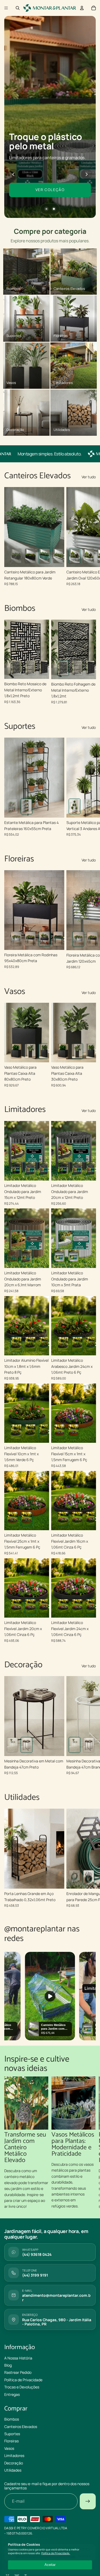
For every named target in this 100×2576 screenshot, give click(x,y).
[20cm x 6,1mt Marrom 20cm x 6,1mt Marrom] (27, 1257)
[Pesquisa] (18, 8)
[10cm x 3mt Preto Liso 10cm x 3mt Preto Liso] (16, 1169)
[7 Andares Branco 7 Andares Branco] (89, 807)
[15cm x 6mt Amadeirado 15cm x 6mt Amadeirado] (12, 1257)
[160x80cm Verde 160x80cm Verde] (44, 556)
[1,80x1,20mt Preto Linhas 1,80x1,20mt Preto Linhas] (44, 668)
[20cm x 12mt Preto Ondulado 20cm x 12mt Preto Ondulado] (44, 1169)
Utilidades (13, 2470)
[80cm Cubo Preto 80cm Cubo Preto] (16, 1051)
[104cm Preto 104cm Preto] (75, 1878)
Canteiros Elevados (21, 2427)
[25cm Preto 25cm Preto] (89, 1878)
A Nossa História (18, 2358)
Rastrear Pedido (18, 2373)
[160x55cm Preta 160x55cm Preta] (27, 807)
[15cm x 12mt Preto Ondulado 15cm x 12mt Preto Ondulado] (30, 1169)
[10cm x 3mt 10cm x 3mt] (59, 1257)
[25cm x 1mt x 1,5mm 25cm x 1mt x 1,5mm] (73, 1432)
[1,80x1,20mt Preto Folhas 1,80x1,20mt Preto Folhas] (30, 668)
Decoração (14, 2463)
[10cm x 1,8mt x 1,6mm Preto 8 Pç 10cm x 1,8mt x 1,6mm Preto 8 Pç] (16, 1344)
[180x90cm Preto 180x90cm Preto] (16, 556)
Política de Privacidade (23, 2380)
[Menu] (6, 8)
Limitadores (14, 2456)
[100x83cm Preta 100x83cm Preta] (12, 807)
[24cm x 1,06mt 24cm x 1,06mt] (91, 1519)
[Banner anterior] (13, 174)
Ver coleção (50, 190)
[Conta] (82, 8)
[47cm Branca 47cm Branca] (12, 1745)
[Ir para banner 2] (54, 209)
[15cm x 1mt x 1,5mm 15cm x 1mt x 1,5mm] (59, 1432)
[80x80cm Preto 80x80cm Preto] (44, 1051)
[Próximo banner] (87, 174)
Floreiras (11, 2441)
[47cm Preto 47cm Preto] (27, 1745)
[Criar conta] (88, 2502)
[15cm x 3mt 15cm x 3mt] (73, 1257)
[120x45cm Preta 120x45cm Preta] (30, 939)
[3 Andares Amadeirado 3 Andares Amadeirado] (75, 807)
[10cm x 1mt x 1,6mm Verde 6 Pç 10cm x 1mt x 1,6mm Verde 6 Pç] (44, 1344)
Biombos (12, 2419)
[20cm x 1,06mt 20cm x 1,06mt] (77, 1519)
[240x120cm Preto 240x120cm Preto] (30, 556)
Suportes (12, 2434)
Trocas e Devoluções (22, 2387)
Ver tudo (89, 477)
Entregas (12, 2394)
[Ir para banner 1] (46, 209)
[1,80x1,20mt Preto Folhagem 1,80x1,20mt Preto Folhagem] (16, 668)
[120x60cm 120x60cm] (75, 556)
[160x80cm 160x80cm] (89, 556)
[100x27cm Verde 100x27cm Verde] (59, 939)
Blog (8, 2365)
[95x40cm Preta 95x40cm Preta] (44, 939)
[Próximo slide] (90, 537)
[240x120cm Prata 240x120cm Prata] (59, 556)
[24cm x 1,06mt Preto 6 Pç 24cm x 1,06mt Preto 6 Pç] (30, 1344)
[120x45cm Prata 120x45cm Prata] (16, 939)
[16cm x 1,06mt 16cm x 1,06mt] (63, 1519)
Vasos (9, 2448)
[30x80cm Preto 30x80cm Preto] (30, 1051)
